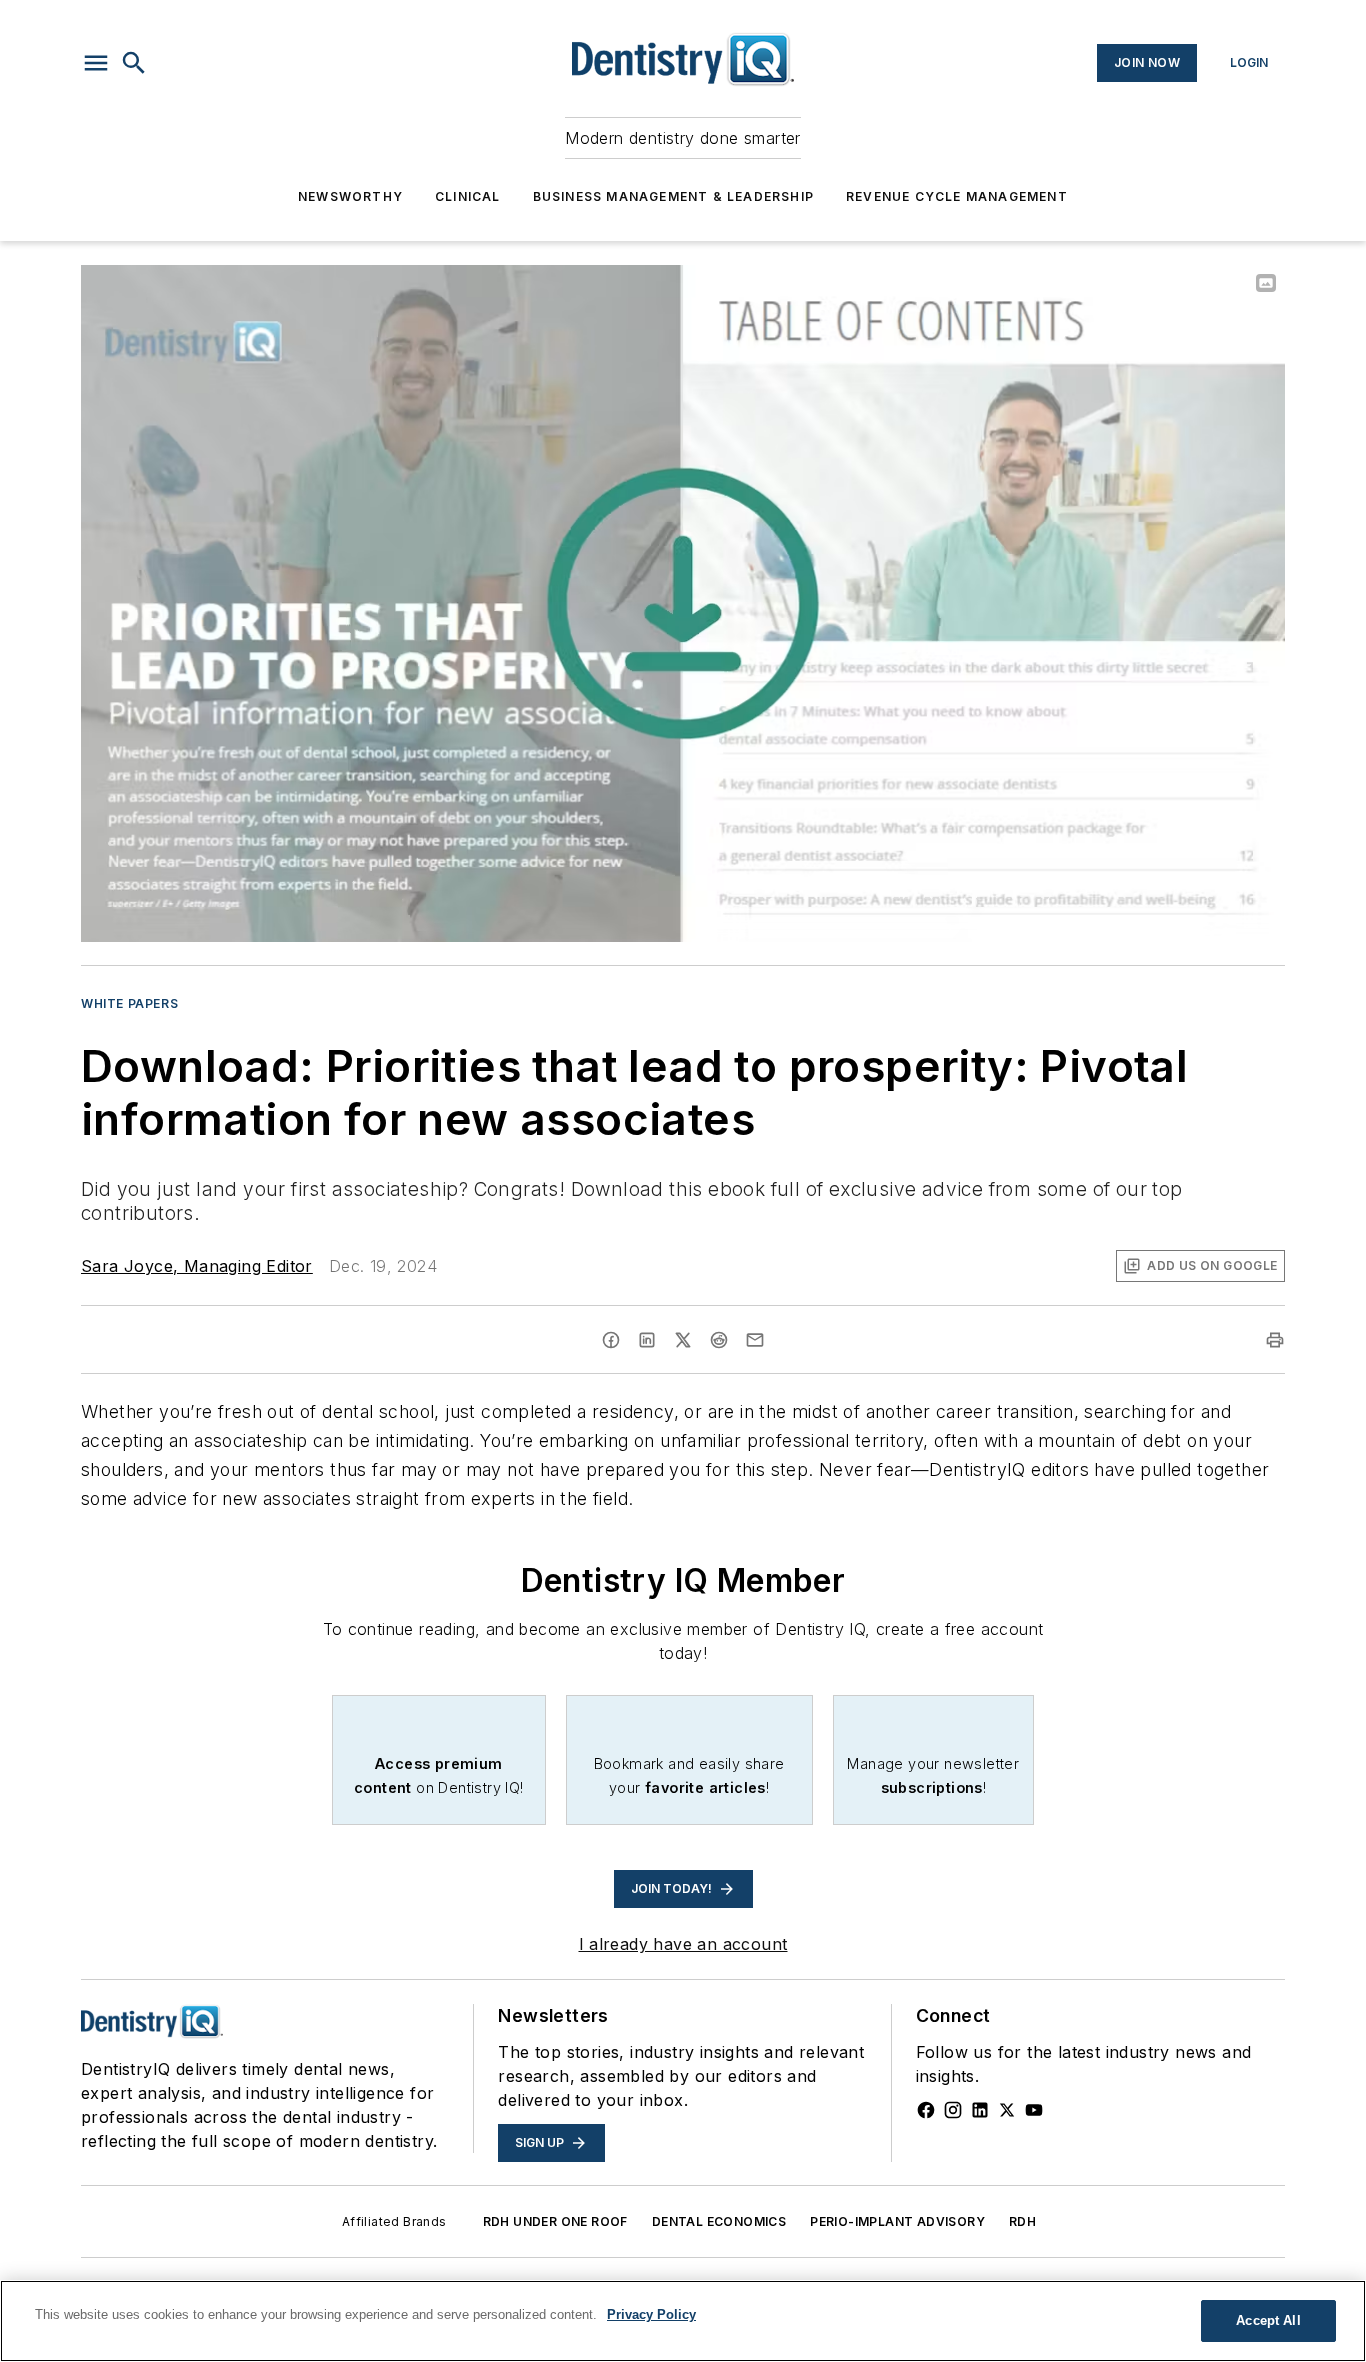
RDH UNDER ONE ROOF (555, 2221)
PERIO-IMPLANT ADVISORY (897, 2221)
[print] (1275, 1340)
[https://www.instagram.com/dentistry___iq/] (953, 2110)
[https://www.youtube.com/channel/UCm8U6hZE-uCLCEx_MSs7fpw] (1034, 2110)
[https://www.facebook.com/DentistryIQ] (926, 2110)
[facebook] (611, 1340)
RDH (1022, 2221)
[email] (755, 1340)
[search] (134, 63)
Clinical (468, 196)
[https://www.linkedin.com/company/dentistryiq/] (980, 2110)
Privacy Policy (651, 2314)
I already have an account (683, 1944)
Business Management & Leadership (673, 196)
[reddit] (719, 1340)
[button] (96, 63)
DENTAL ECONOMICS (719, 2221)
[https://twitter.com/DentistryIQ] (1007, 2110)
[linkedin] (647, 1340)
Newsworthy (350, 196)
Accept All (1268, 2320)
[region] (683, 2321)
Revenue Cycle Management (957, 196)
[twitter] (683, 1340)
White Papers (129, 1003)
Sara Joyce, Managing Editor (197, 1266)
